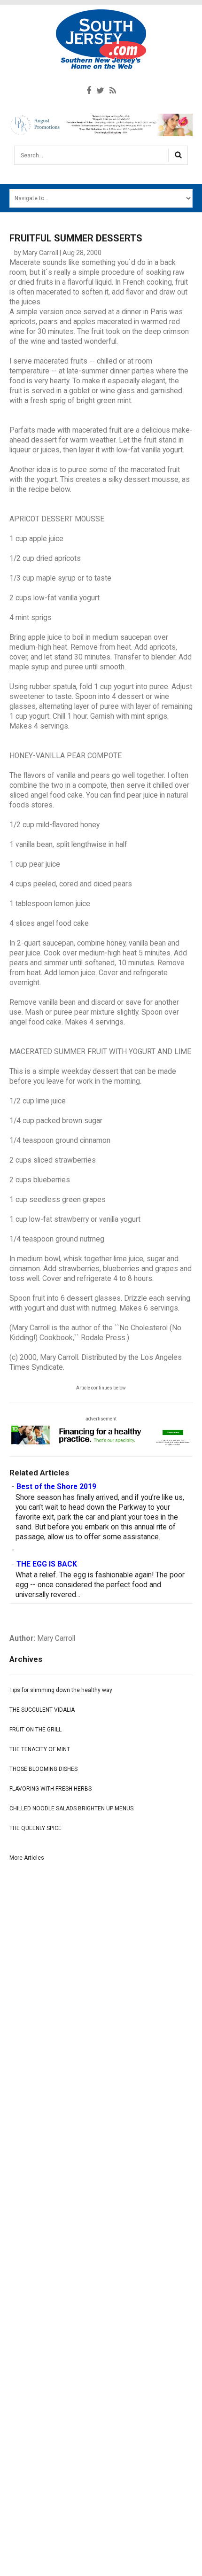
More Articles (27, 1858)
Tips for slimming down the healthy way (61, 1690)
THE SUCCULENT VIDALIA (42, 1710)
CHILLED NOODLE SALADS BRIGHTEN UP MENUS (71, 1808)
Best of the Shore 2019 (56, 1487)
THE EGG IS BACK (47, 1564)
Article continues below (101, 1388)
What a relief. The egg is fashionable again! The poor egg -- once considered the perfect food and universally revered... (100, 1585)
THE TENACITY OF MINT (40, 1749)
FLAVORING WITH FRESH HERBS (50, 1789)
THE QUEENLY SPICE (35, 1828)
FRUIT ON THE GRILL (35, 1730)
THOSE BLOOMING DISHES (43, 1769)
